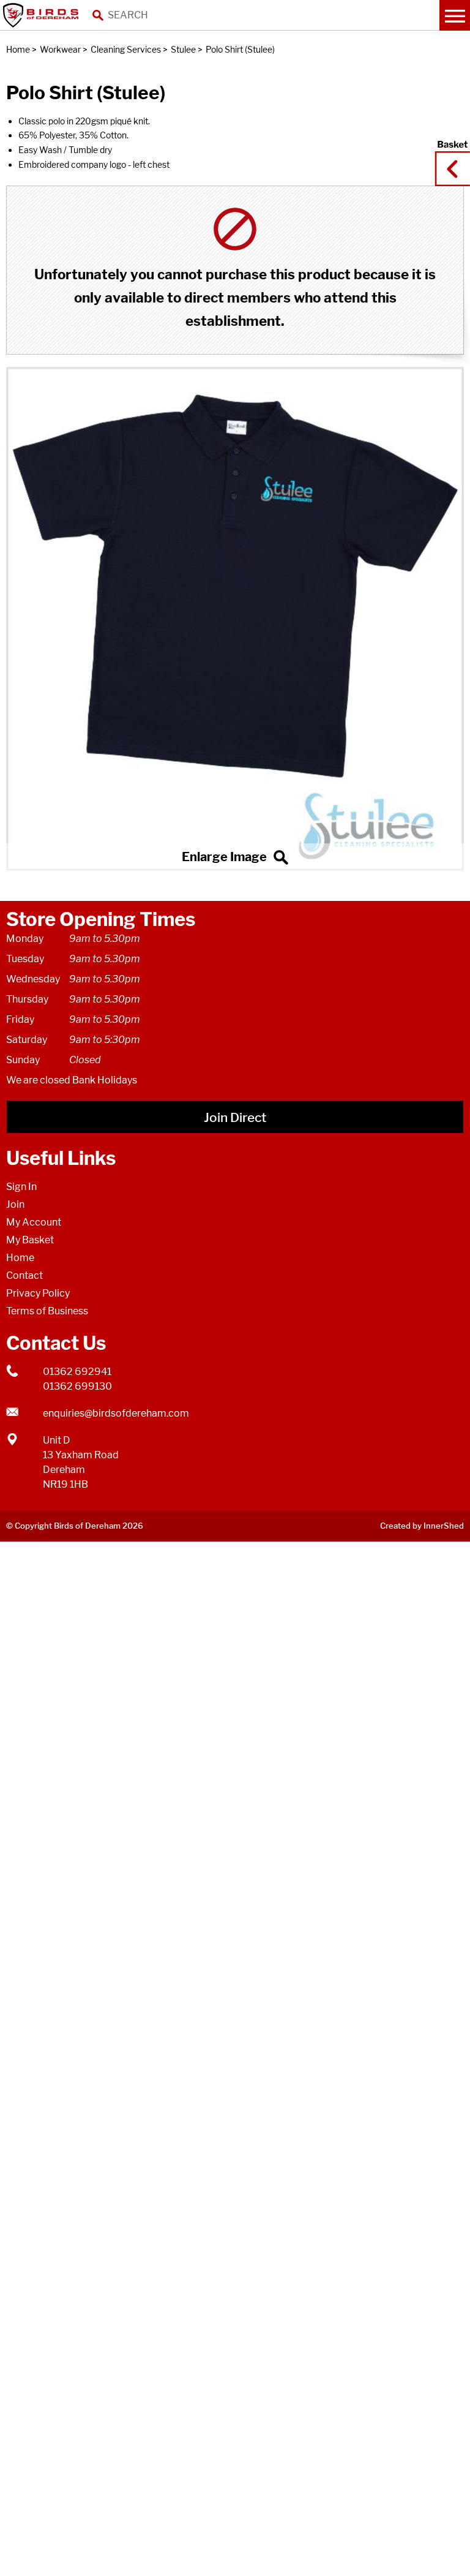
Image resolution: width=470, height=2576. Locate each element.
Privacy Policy (38, 1293)
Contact (24, 1275)
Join (15, 1204)
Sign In (21, 1187)
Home (18, 49)
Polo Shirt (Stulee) (240, 49)
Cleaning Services (126, 49)
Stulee (183, 49)
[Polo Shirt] (235, 619)
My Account (34, 1222)
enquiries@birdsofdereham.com (116, 1413)
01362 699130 (77, 1386)
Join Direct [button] (235, 1117)
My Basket (30, 1240)
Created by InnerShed (422, 1526)
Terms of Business (47, 1311)
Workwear (60, 49)
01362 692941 (77, 1372)
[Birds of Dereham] (43, 15)
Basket (449, 157)
